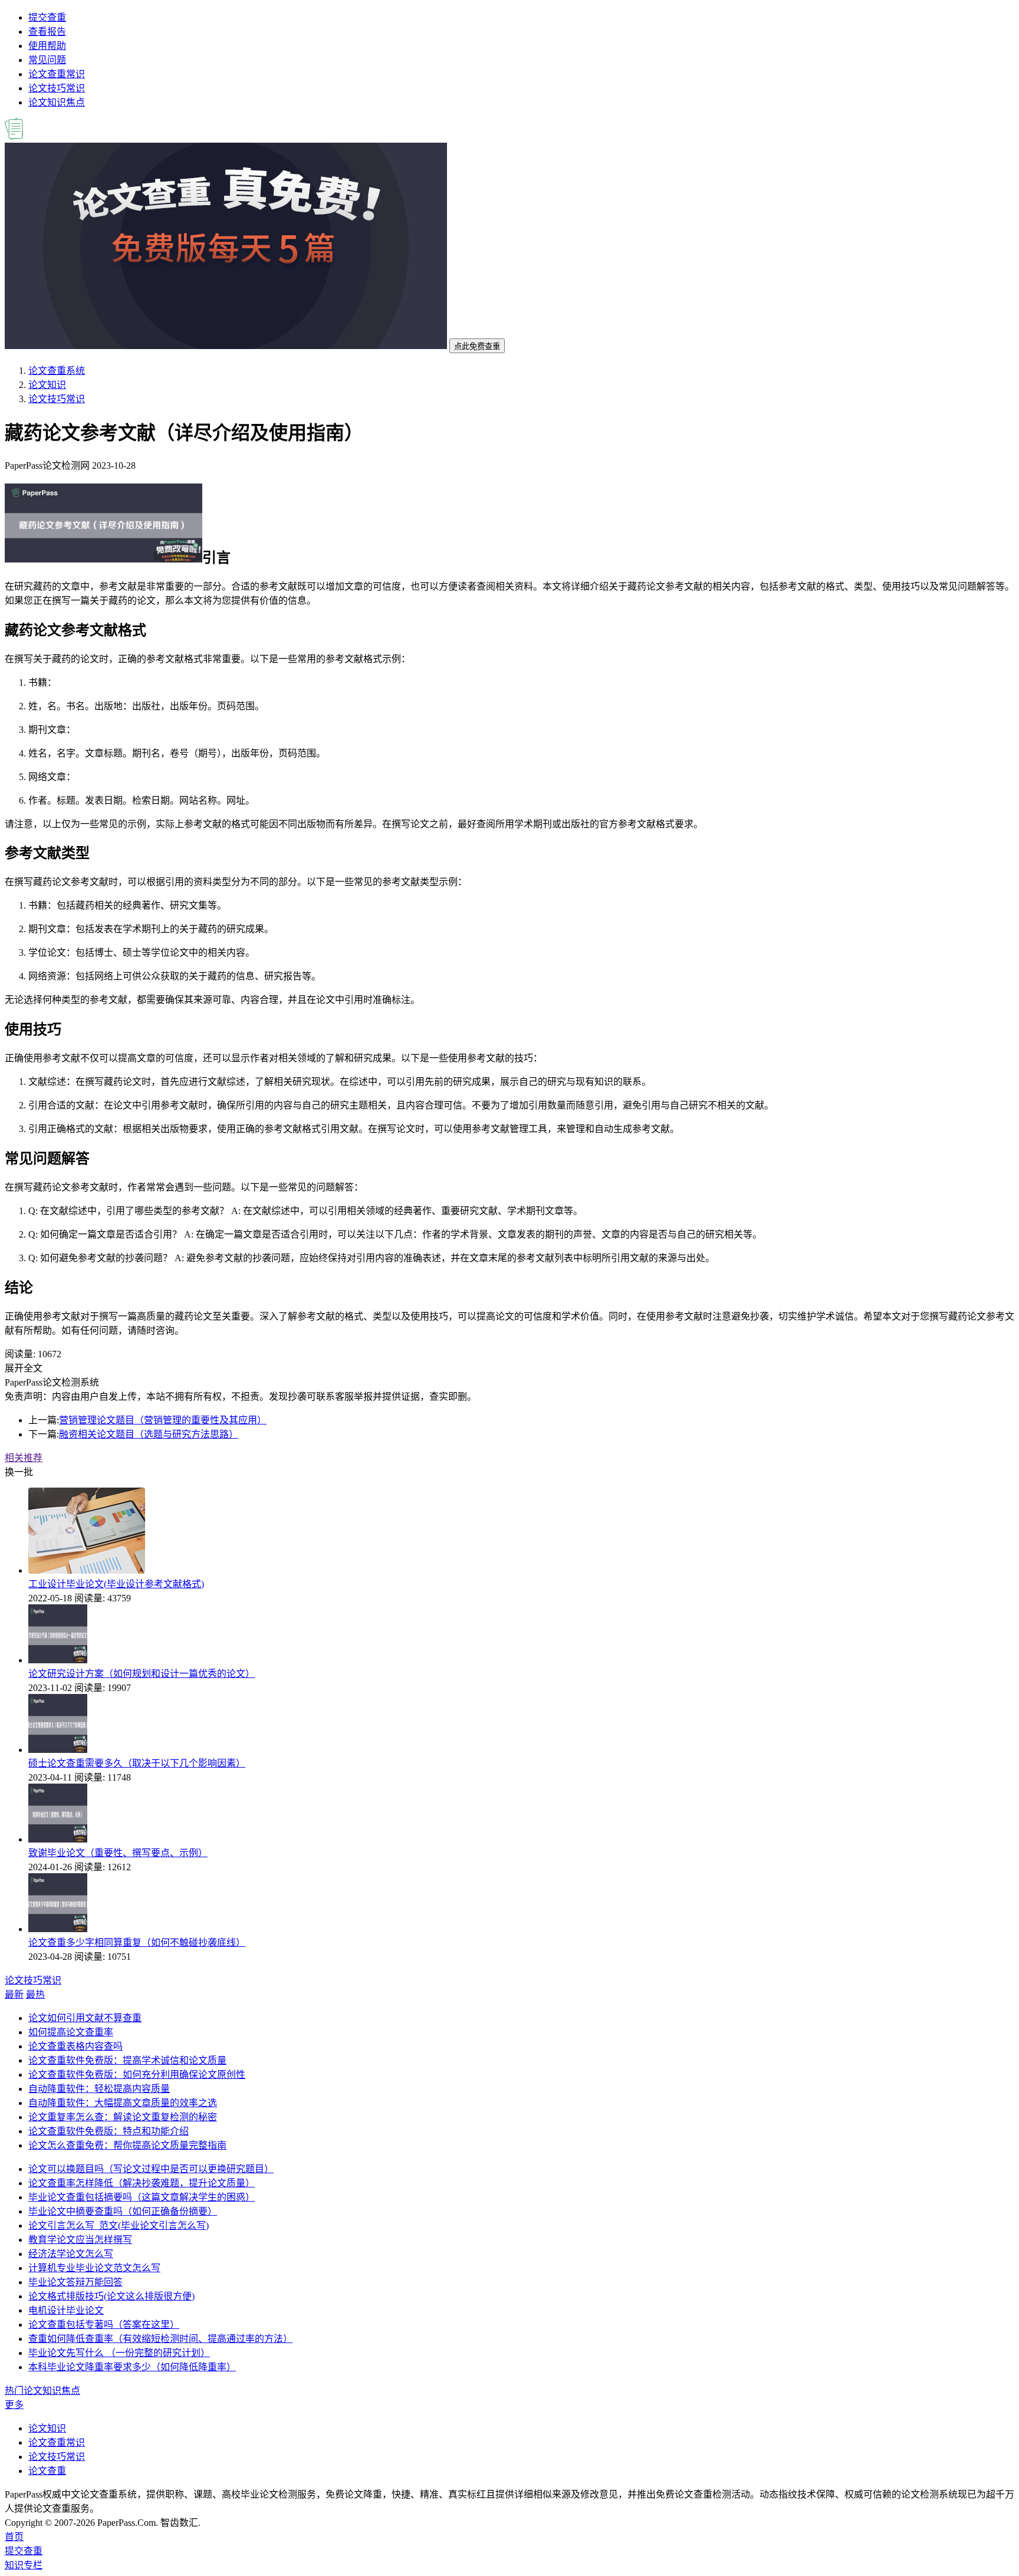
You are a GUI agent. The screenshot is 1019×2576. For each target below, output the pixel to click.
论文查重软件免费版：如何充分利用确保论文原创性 (137, 2075)
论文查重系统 (57, 371)
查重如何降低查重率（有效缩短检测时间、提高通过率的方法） (160, 2339)
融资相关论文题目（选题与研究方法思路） (149, 1434)
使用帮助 (47, 46)
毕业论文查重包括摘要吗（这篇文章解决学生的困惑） (142, 2197)
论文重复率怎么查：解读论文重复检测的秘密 (123, 2117)
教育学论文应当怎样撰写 (80, 2240)
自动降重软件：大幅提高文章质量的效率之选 (123, 2103)
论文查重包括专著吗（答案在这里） (104, 2325)
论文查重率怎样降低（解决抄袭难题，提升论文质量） (142, 2183)
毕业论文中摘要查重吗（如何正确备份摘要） (123, 2211)
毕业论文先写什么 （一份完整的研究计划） (119, 2353)
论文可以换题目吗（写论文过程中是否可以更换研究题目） (151, 2169)
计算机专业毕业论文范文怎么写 (94, 2268)
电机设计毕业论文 (66, 2310)
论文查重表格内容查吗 (75, 2046)
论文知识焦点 (57, 102)
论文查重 (47, 2471)
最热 (35, 1994)
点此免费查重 (477, 346)
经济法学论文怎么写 (71, 2254)
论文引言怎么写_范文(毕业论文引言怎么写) (119, 2225)
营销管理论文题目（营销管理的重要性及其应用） (163, 1420)
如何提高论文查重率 (71, 2032)
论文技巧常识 (57, 88)
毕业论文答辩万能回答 (75, 2282)
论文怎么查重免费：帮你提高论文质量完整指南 (127, 2145)
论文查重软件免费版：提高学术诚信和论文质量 (127, 2060)
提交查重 (47, 17)
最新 (14, 1994)
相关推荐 (24, 1458)
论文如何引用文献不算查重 (85, 2018)
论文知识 (47, 385)
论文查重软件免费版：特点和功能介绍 (109, 2131)
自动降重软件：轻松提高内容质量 (99, 2089)
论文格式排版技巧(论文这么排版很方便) (111, 2296)
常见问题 (47, 60)
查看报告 (47, 32)
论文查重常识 (57, 74)
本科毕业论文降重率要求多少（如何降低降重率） (132, 2367)
